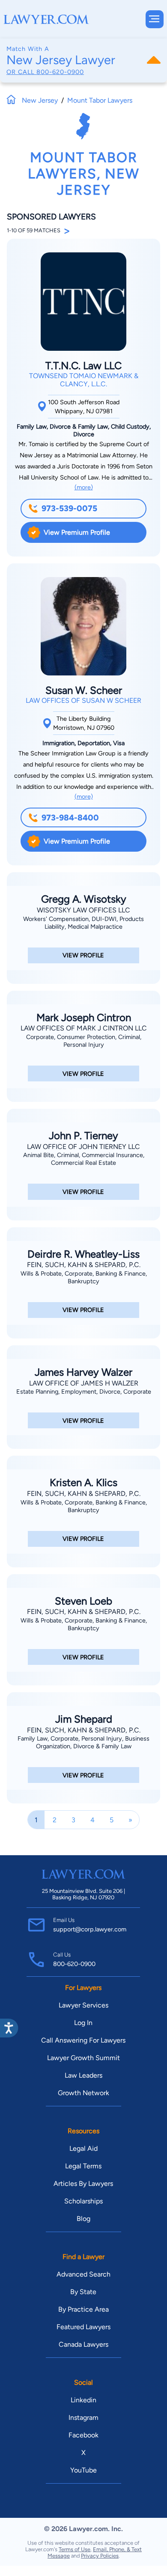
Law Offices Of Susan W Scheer (83, 700)
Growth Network (83, 2093)
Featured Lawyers (83, 2327)
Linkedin (83, 2400)
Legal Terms (83, 2166)
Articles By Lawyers (83, 2184)
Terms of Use (75, 2549)
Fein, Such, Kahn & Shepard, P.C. (84, 1265)
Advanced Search (83, 2274)
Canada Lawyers (83, 2344)
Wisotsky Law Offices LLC (83, 910)
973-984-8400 (70, 818)
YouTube (83, 2470)
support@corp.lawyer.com (90, 1929)
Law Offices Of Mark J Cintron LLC (84, 1028)
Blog (83, 2219)
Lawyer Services (83, 2005)
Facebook (83, 2435)
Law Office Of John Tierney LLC (83, 1147)
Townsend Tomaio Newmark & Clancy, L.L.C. (84, 380)
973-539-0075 (69, 508)
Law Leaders (83, 2075)
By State (83, 2292)
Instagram (83, 2418)
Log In (83, 2023)
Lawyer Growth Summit (83, 2058)
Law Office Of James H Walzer (84, 1383)
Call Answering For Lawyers (83, 2040)
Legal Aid (83, 2148)
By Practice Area (83, 2309)
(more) (84, 487)
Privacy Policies (100, 2556)
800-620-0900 (60, 72)
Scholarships (83, 2201)
